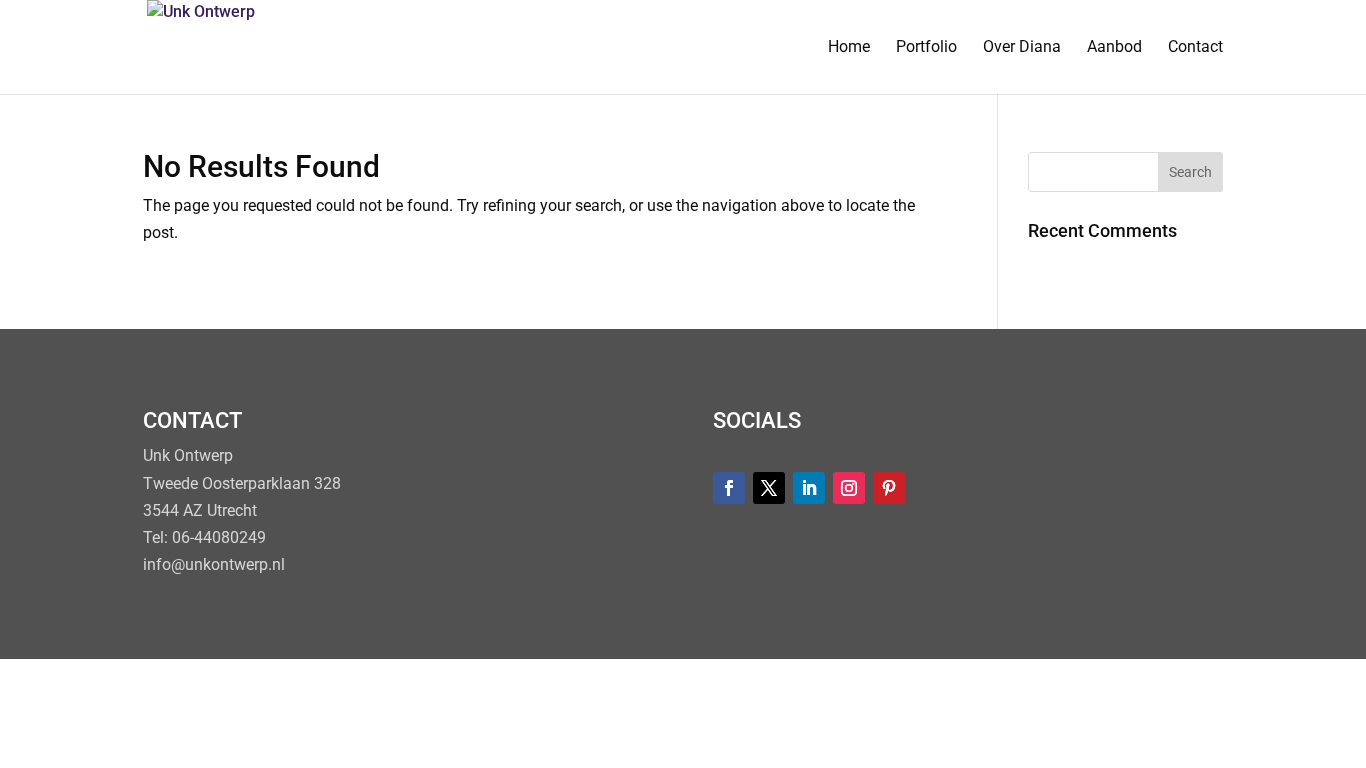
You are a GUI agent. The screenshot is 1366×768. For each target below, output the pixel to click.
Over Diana (1022, 48)
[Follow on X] (769, 488)
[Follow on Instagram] (849, 488)
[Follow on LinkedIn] (809, 488)
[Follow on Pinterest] (889, 488)
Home (849, 48)
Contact (1195, 48)
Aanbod (1114, 48)
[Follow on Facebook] (729, 488)
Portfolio (926, 48)
